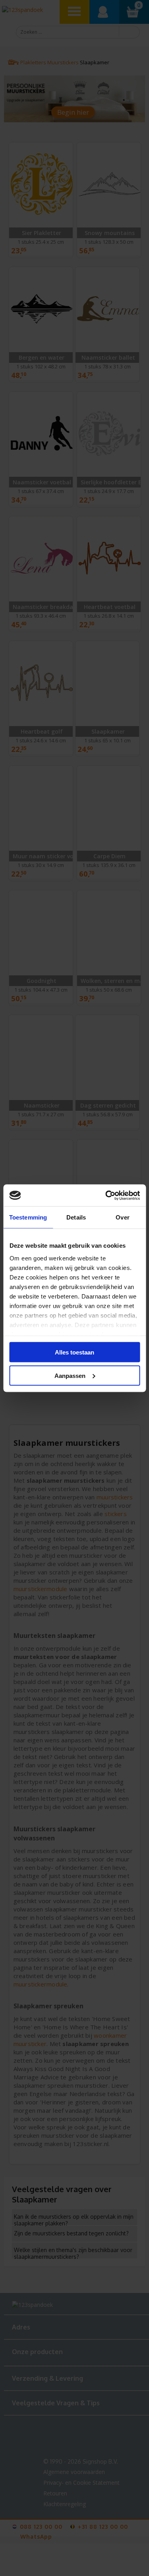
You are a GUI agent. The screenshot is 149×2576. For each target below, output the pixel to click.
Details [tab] (76, 1217)
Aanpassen (70, 1375)
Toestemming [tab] (28, 1217)
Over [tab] (122, 1217)
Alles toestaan (74, 1352)
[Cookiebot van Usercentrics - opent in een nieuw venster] (106, 1195)
